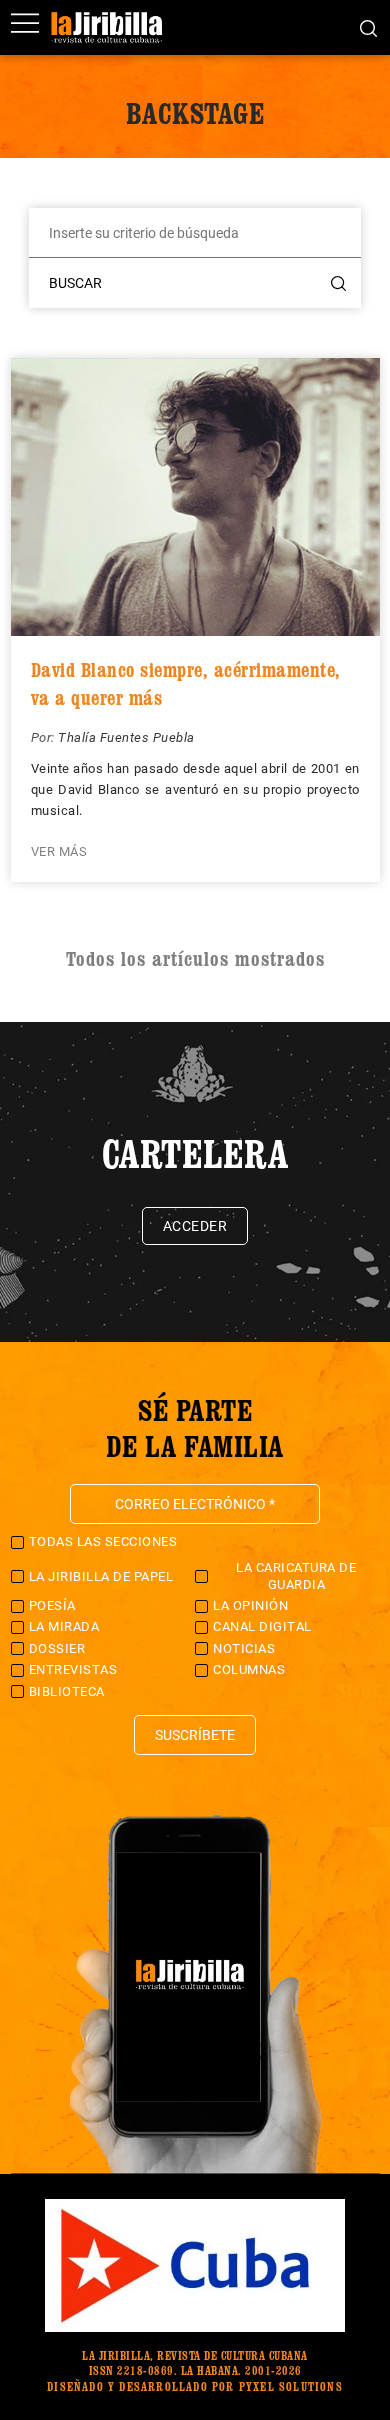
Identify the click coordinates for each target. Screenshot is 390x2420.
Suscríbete (195, 1735)
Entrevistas (73, 1669)
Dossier (57, 1648)
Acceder (195, 1226)
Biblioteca (67, 1691)
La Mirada (64, 1626)
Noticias (244, 1648)
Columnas (249, 1669)
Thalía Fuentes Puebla (126, 737)
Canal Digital (262, 1626)
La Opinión (250, 1605)
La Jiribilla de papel (101, 1576)
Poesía (52, 1605)
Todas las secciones (103, 1541)
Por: (45, 737)
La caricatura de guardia (296, 1575)
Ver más (59, 851)
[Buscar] (368, 27)
